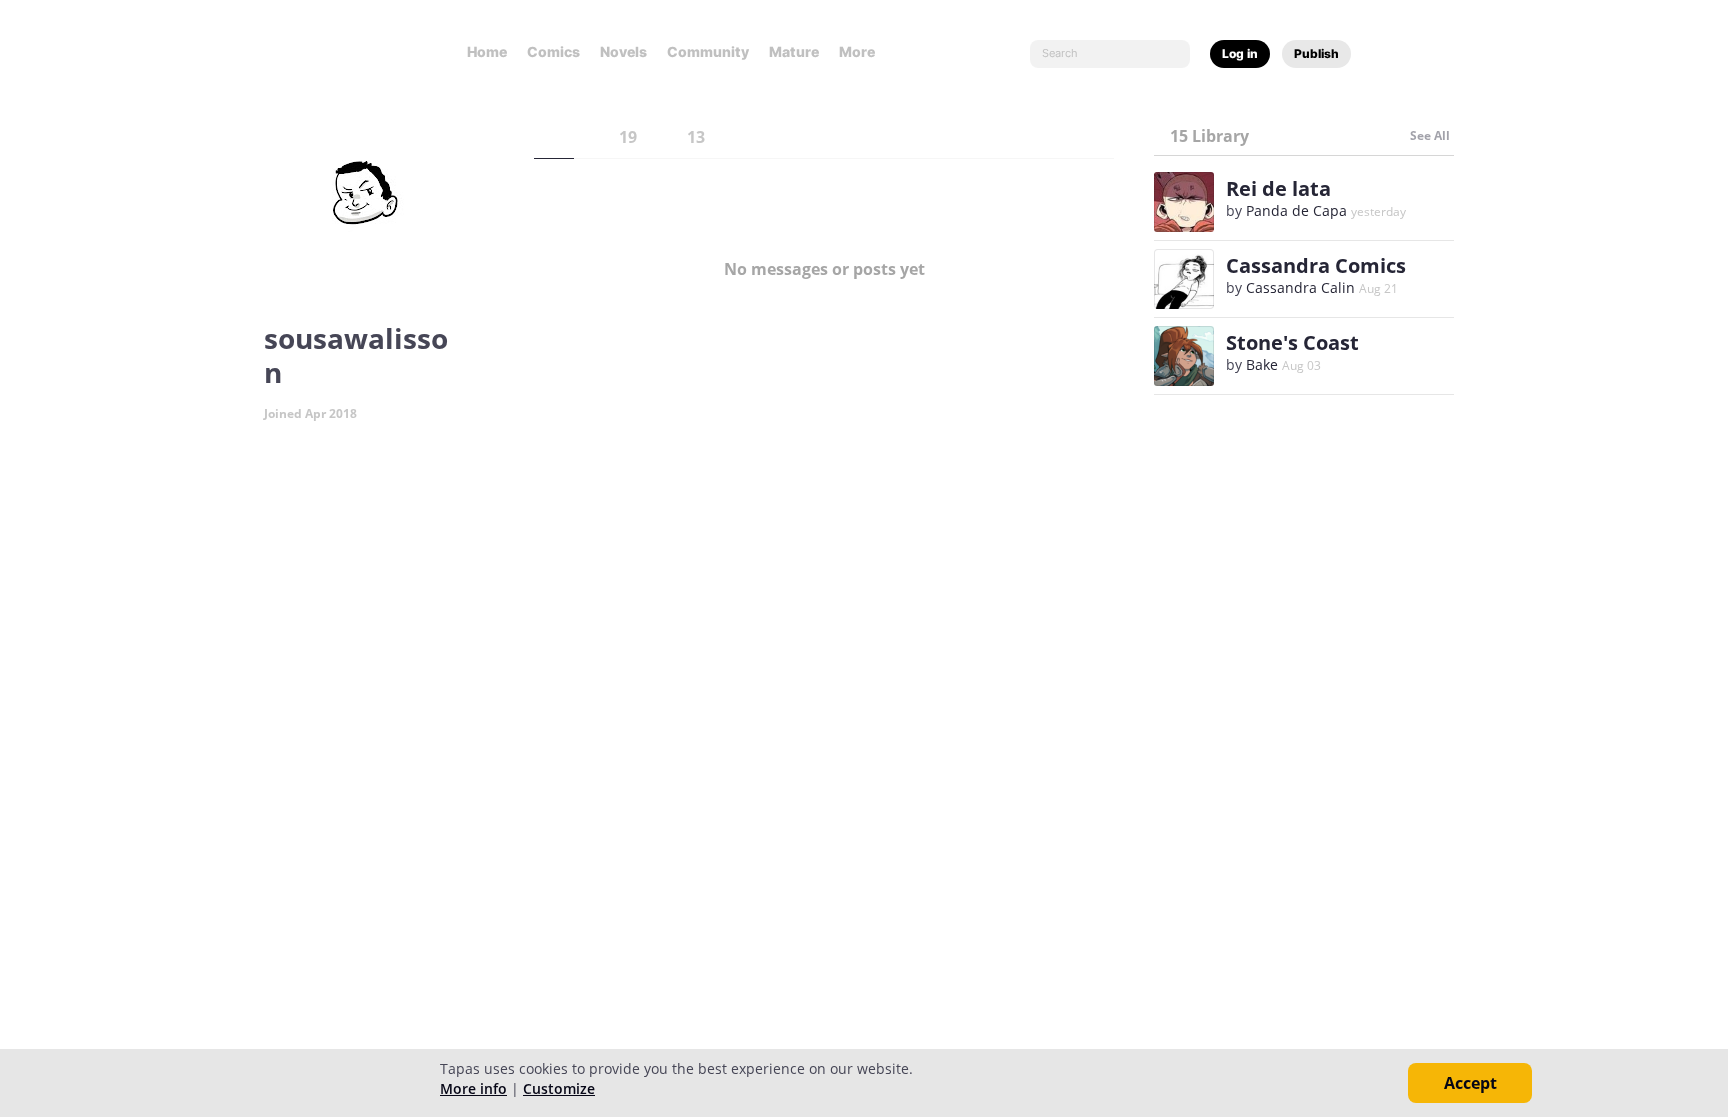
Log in (1240, 53)
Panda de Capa (1296, 210)
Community (708, 51)
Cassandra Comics (1316, 265)
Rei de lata (1278, 188)
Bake (1262, 364)
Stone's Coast (1292, 342)
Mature (794, 51)
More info (473, 1088)
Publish (1316, 53)
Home (487, 51)
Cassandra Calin (1300, 287)
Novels (623, 51)
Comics (553, 51)
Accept (1470, 1083)
